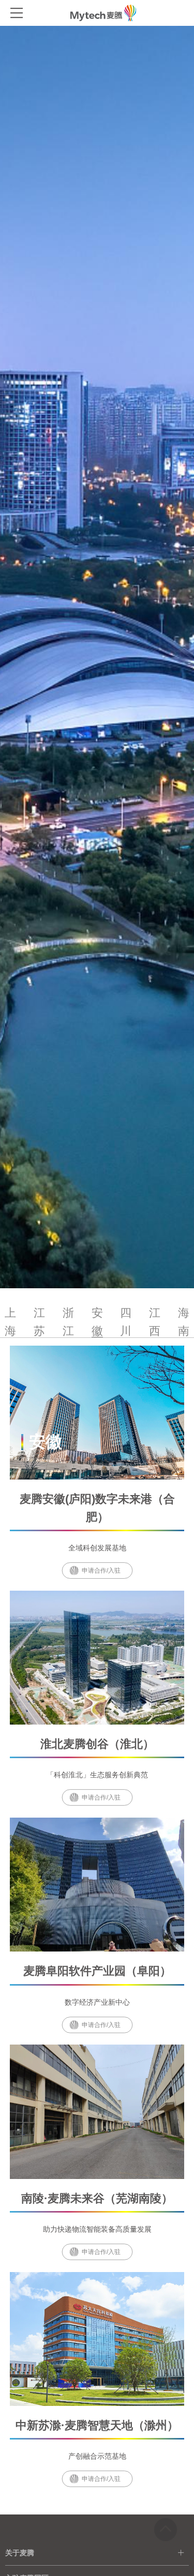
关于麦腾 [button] (20, 2553)
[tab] (97, 2553)
